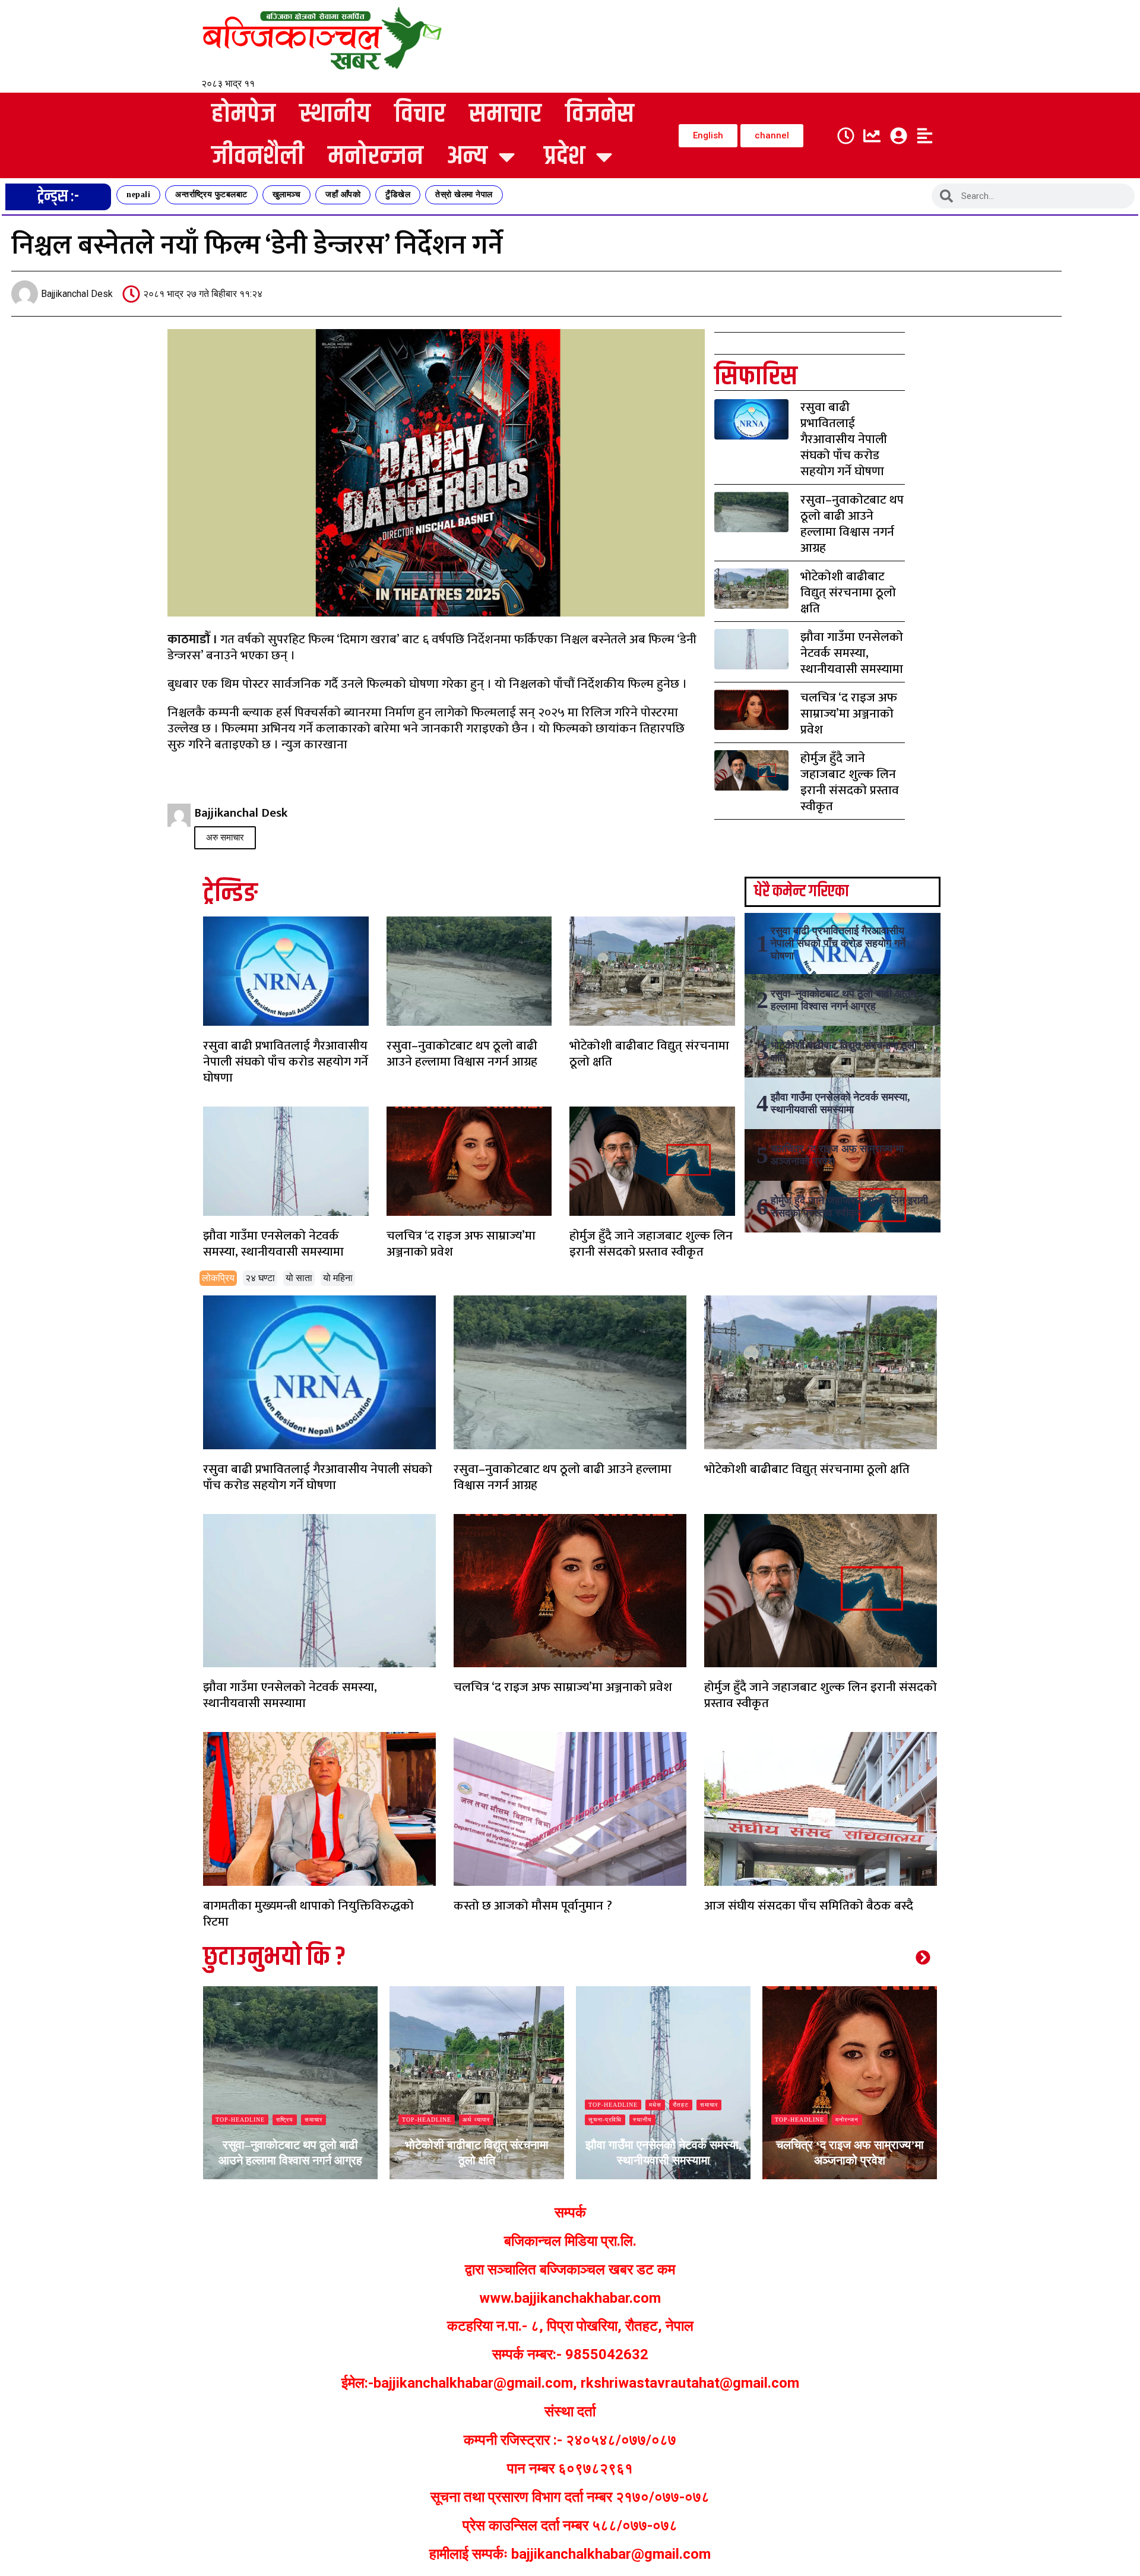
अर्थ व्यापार (290, 2120)
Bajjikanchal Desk (251, 2177)
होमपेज (243, 114)
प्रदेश (564, 157)
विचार (420, 114)
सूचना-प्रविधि (419, 2120)
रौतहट (494, 2105)
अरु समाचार (225, 837)
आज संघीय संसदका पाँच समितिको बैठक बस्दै (809, 1906)
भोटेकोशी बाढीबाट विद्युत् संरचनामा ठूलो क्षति (848, 592)
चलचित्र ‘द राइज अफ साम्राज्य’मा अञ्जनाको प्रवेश (849, 714)
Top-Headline (240, 2120)
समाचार (505, 114)
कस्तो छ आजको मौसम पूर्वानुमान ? (533, 1906)
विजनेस (600, 114)
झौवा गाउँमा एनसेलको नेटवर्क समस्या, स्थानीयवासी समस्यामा (852, 653)
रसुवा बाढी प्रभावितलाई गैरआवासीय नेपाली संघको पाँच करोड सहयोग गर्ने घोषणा (844, 439)
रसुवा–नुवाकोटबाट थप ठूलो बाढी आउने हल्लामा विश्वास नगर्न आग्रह (852, 524)
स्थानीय (335, 114)
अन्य (467, 157)
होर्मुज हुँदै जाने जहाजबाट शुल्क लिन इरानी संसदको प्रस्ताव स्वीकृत (850, 782)
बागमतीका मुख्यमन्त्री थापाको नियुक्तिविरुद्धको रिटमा (308, 1914)
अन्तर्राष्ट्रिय (850, 2120)
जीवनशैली (258, 157)
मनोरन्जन (376, 157)
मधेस (469, 2105)
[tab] (218, 1278)
